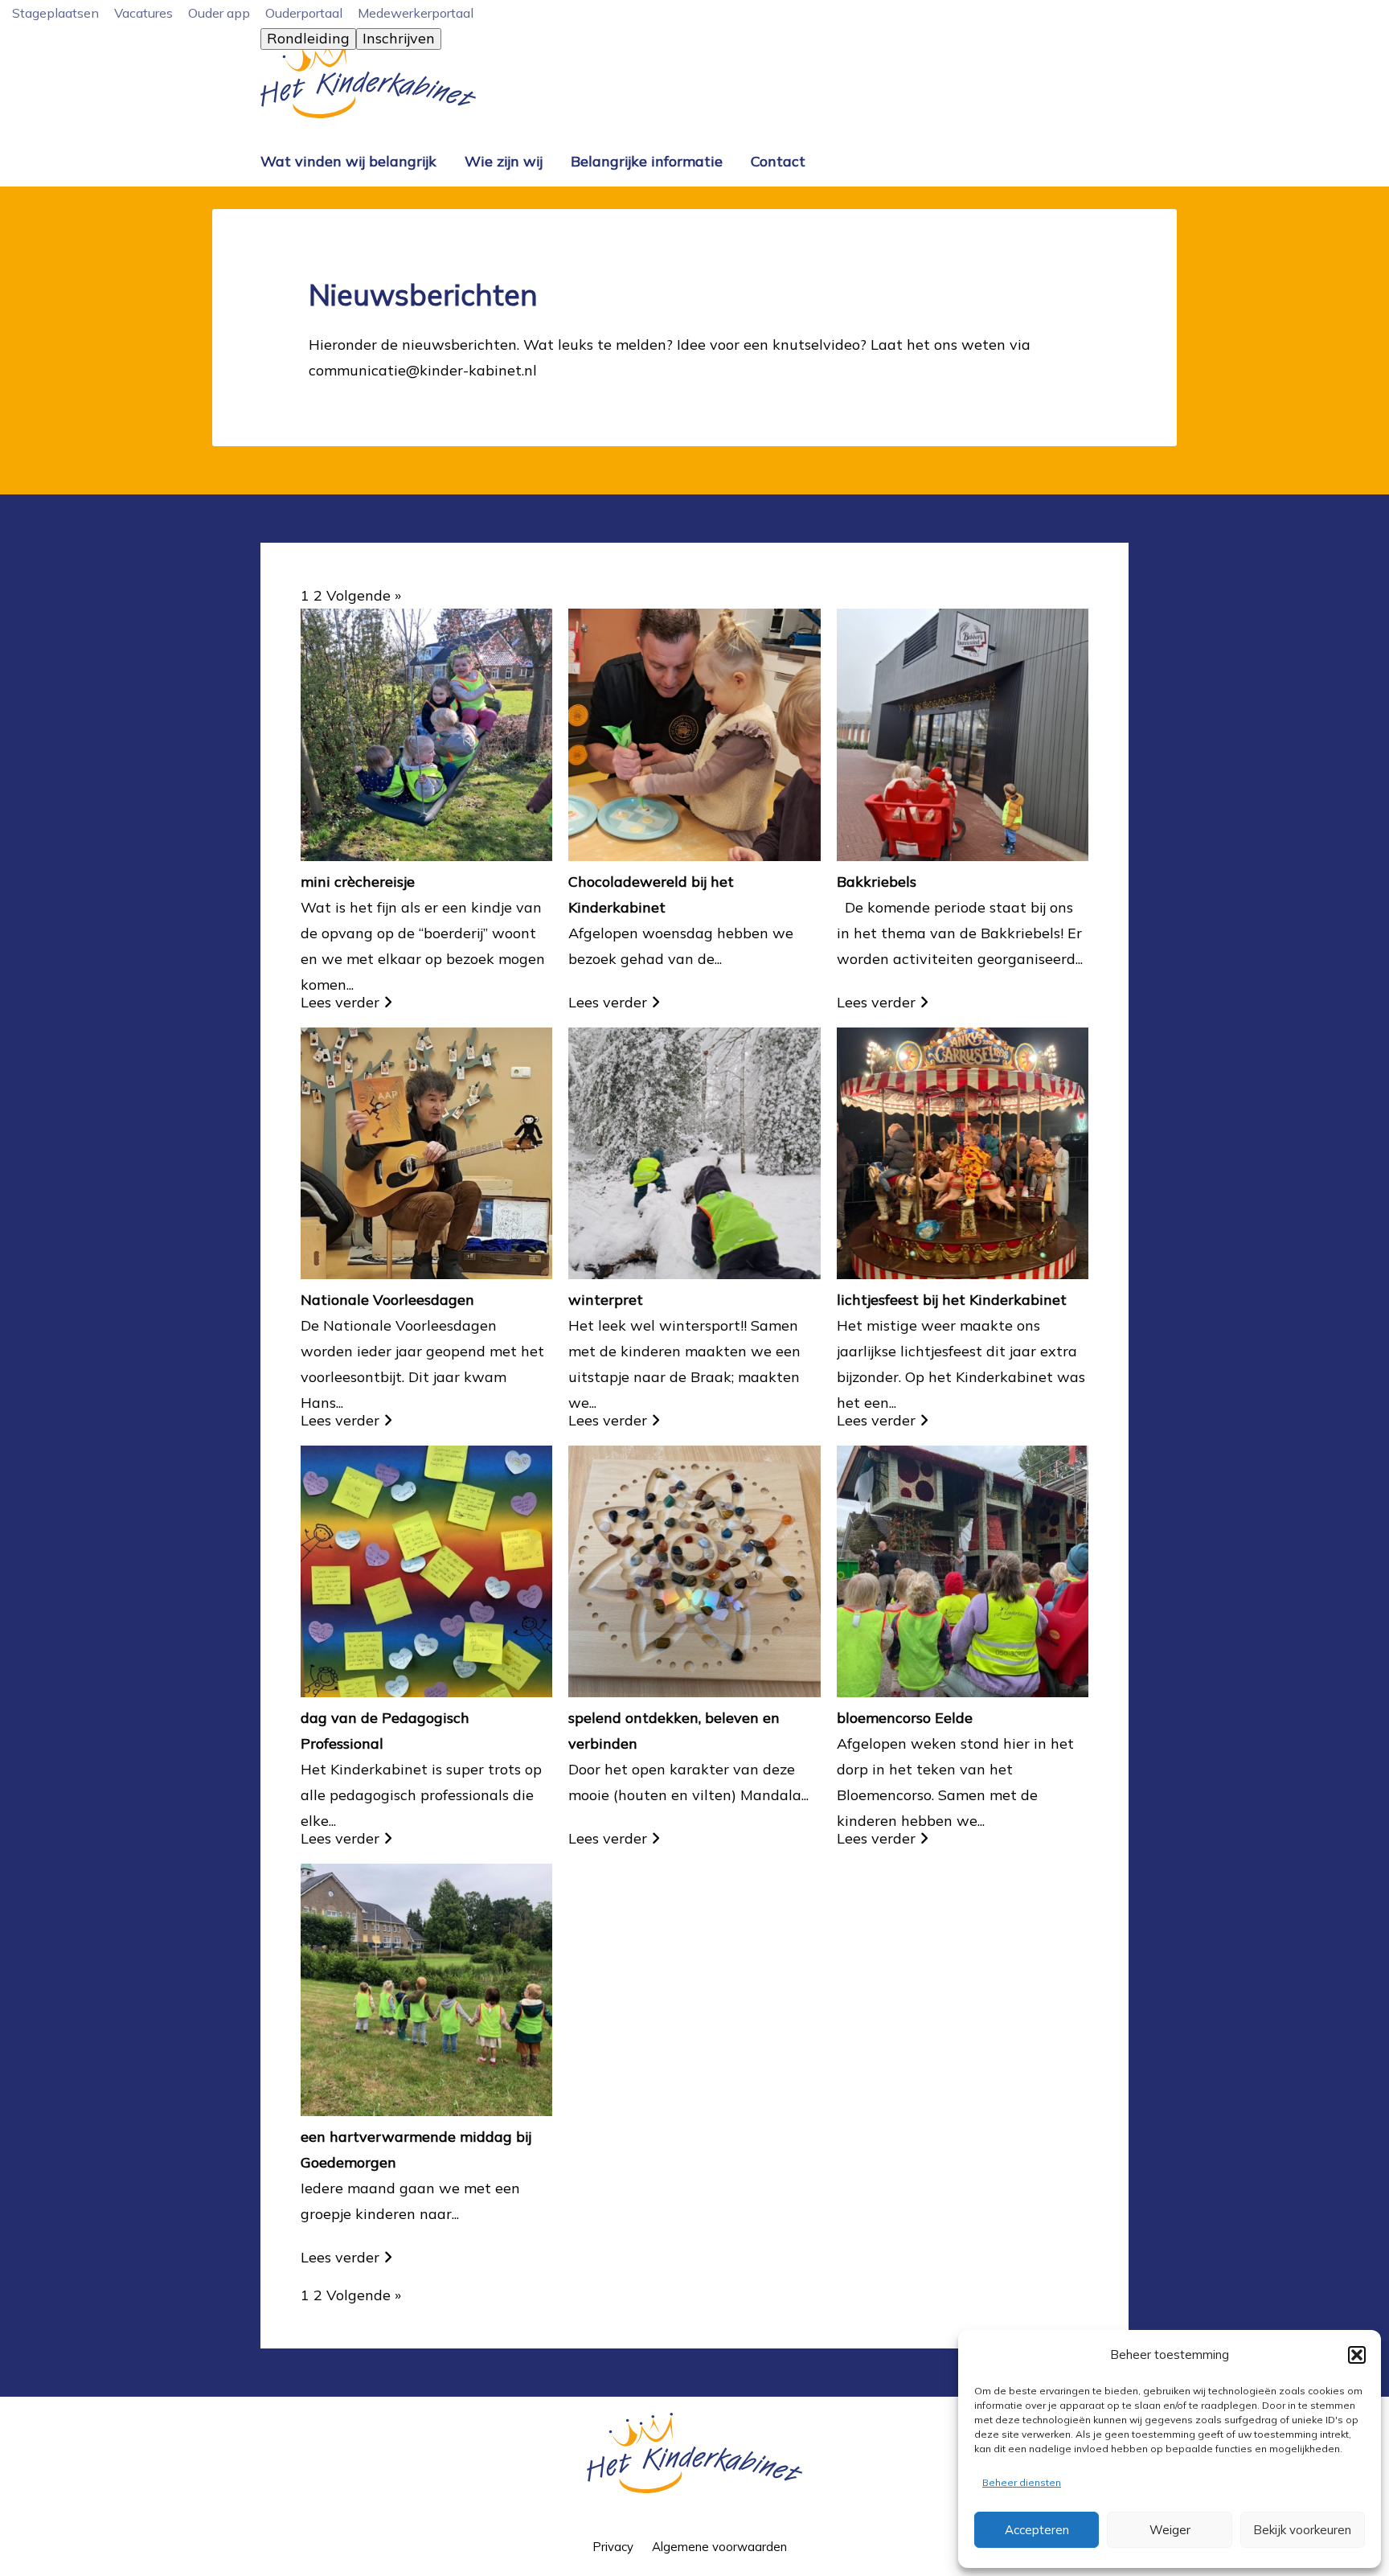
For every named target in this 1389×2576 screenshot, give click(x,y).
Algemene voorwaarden (719, 2547)
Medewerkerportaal (416, 13)
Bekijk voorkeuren (1302, 2530)
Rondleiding (308, 38)
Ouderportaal (304, 13)
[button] (1357, 2355)
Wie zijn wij (504, 161)
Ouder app (219, 13)
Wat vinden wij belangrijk (348, 161)
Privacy (613, 2547)
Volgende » (364, 595)
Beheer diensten (1022, 2482)
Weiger (1170, 2530)
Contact (778, 161)
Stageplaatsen (55, 13)
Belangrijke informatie (647, 161)
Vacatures (143, 13)
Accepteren (1037, 2530)
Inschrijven (399, 38)
